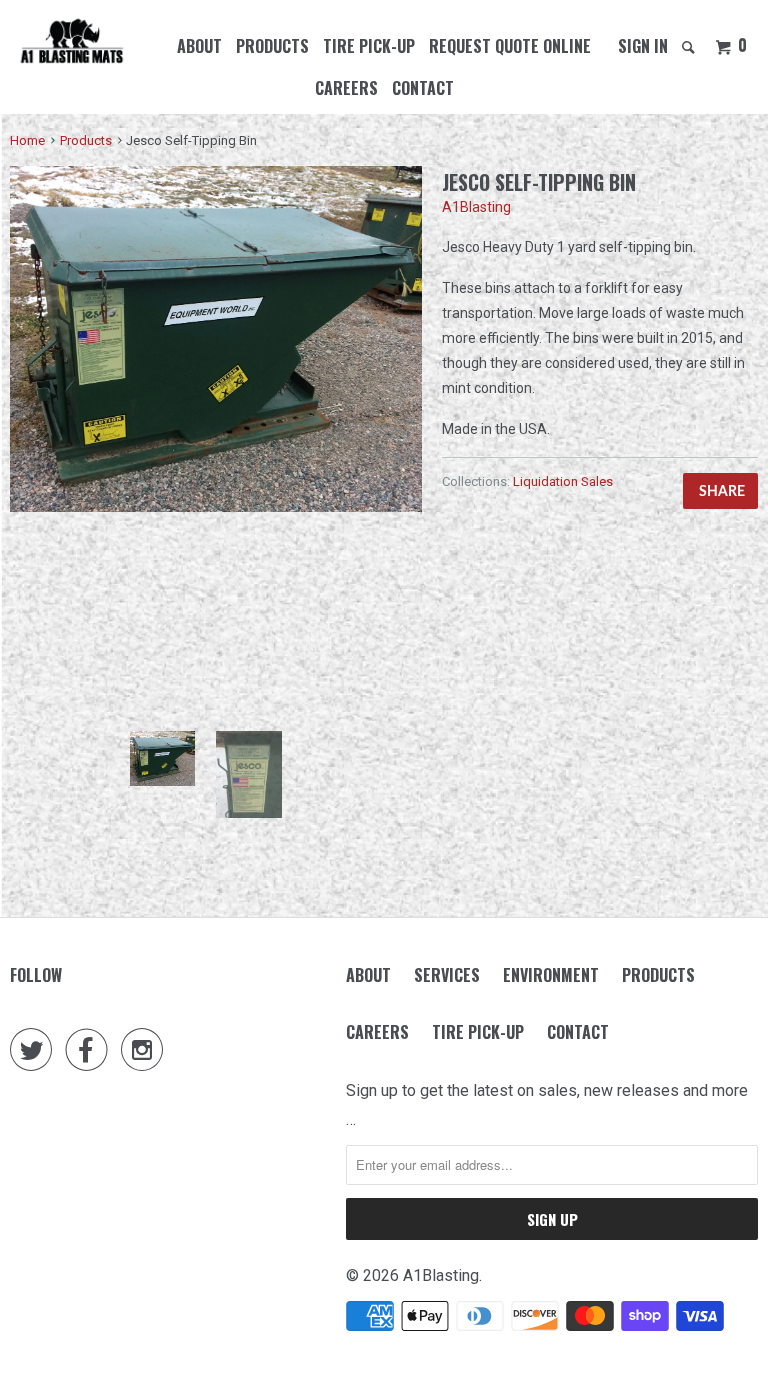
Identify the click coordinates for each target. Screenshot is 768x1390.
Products (272, 46)
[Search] (690, 46)
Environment (551, 975)
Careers (346, 88)
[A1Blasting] (72, 42)
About (199, 46)
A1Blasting (476, 207)
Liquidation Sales (563, 481)
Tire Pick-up (369, 46)
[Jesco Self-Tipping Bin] (216, 339)
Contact (423, 88)
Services (447, 975)
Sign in (643, 46)
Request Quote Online (510, 46)
